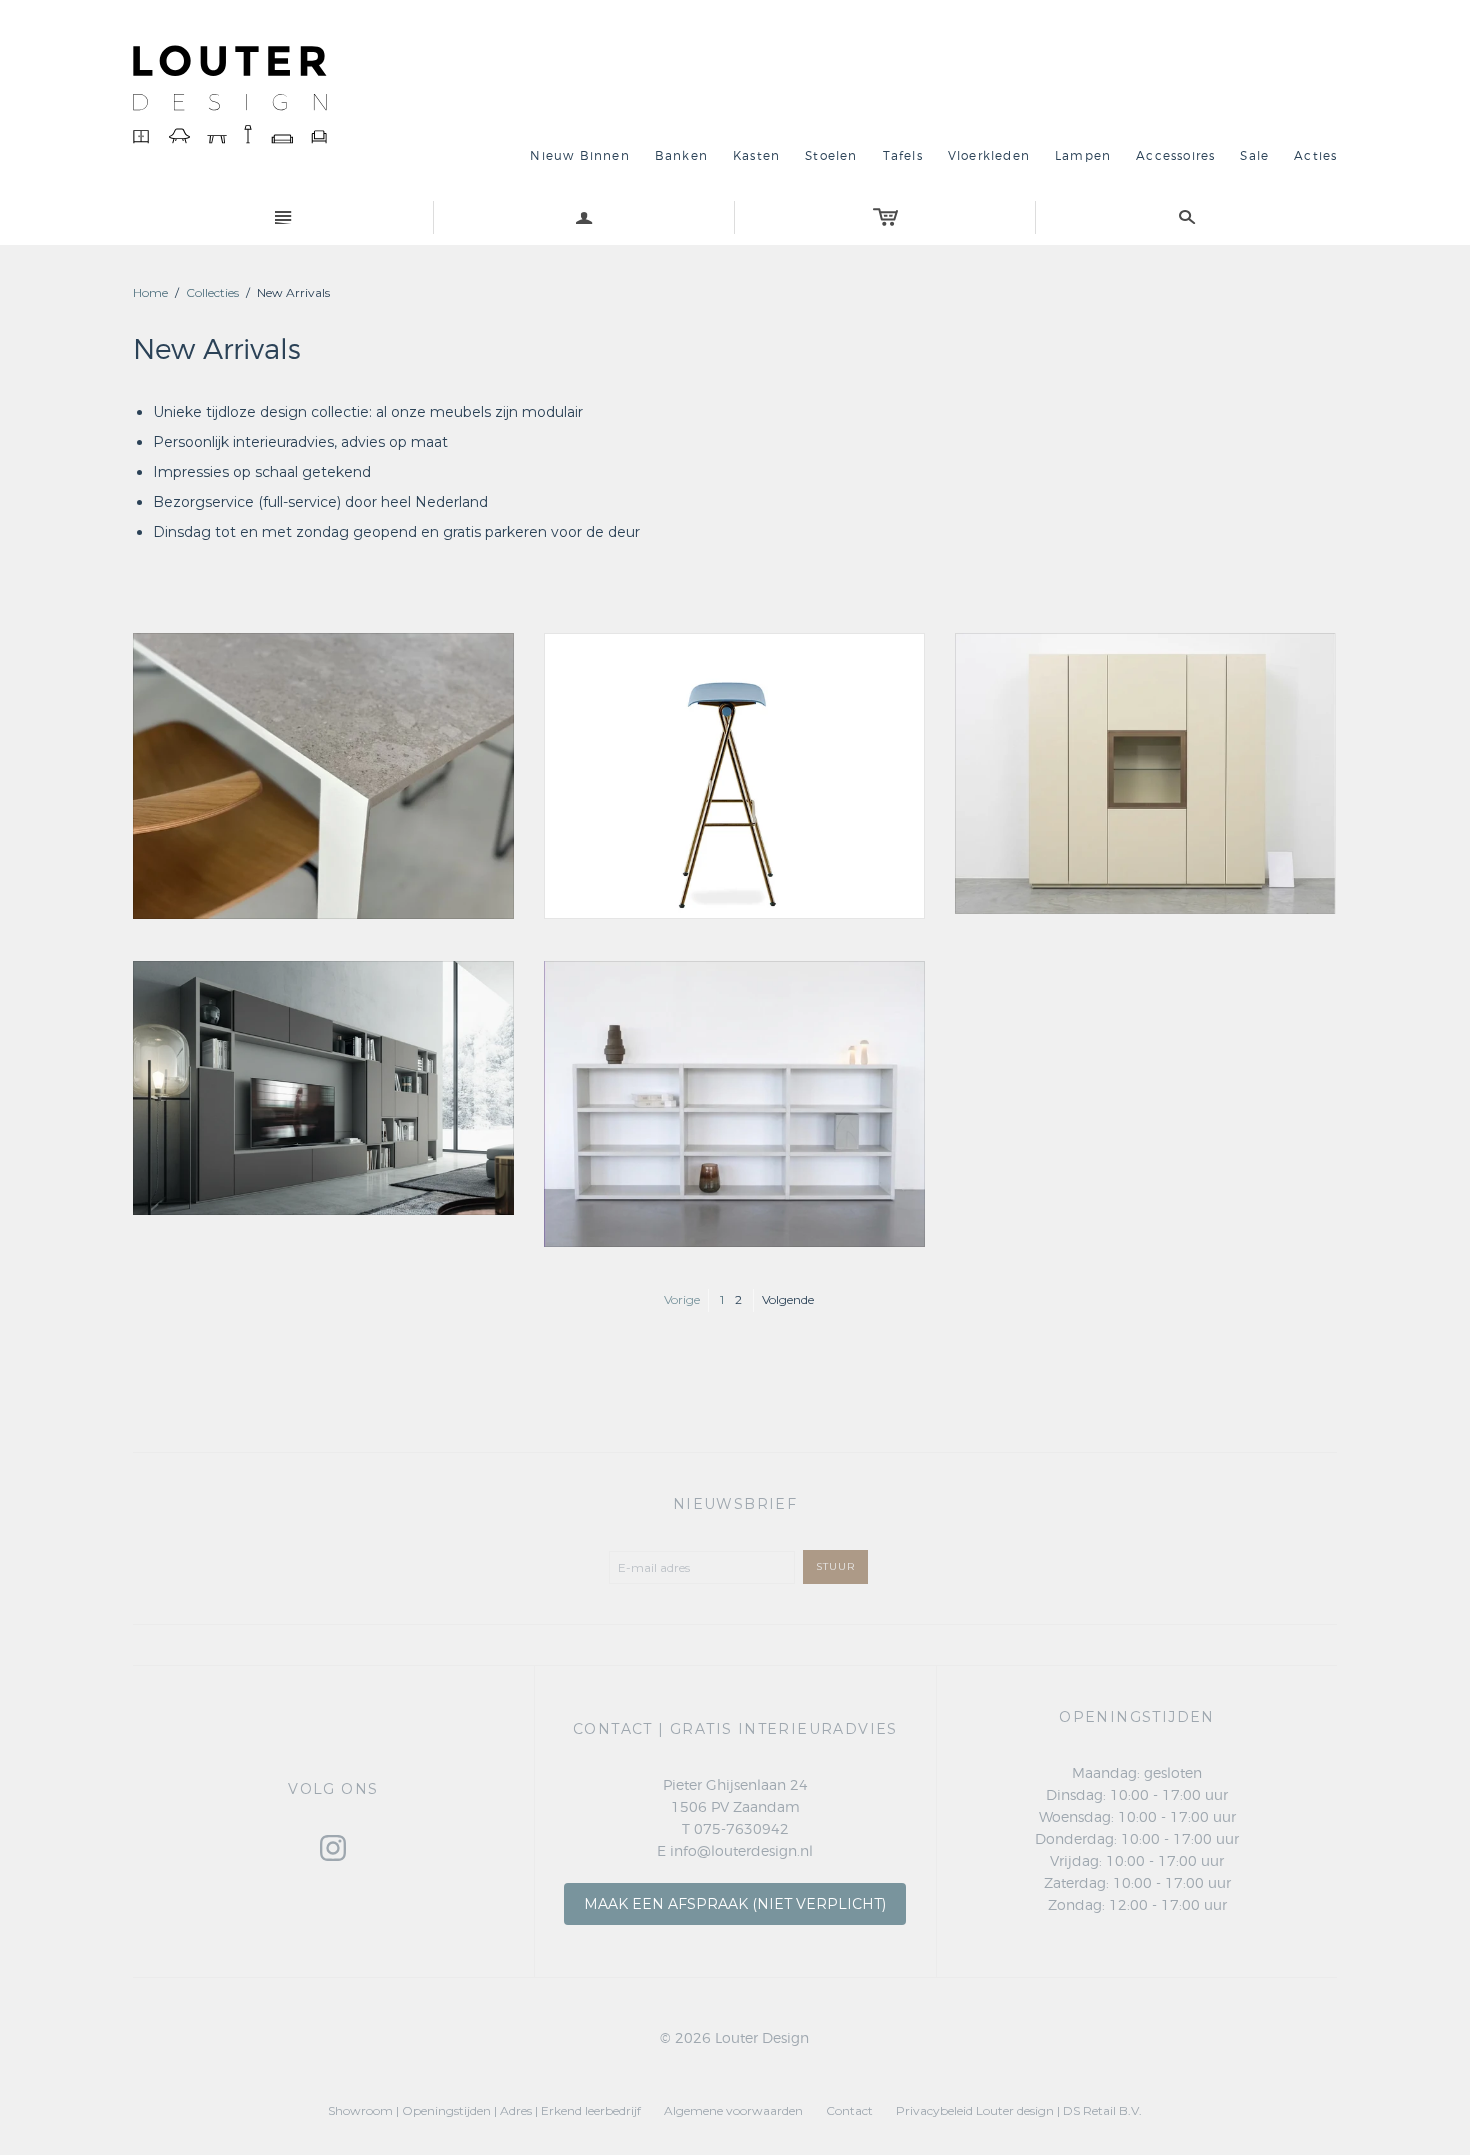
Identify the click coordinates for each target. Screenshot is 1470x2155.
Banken (681, 156)
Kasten (756, 156)
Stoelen (831, 156)
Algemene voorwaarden (733, 2110)
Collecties (212, 292)
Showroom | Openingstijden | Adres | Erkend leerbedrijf (484, 2110)
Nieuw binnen (579, 156)
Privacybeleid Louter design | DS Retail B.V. (1019, 2110)
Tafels (903, 156)
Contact (849, 2110)
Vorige (682, 1299)
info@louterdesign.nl (741, 1852)
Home (150, 292)
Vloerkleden (989, 156)
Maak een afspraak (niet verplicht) (735, 1904)
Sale (1254, 156)
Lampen (1083, 156)
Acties (1315, 156)
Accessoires (1175, 156)
